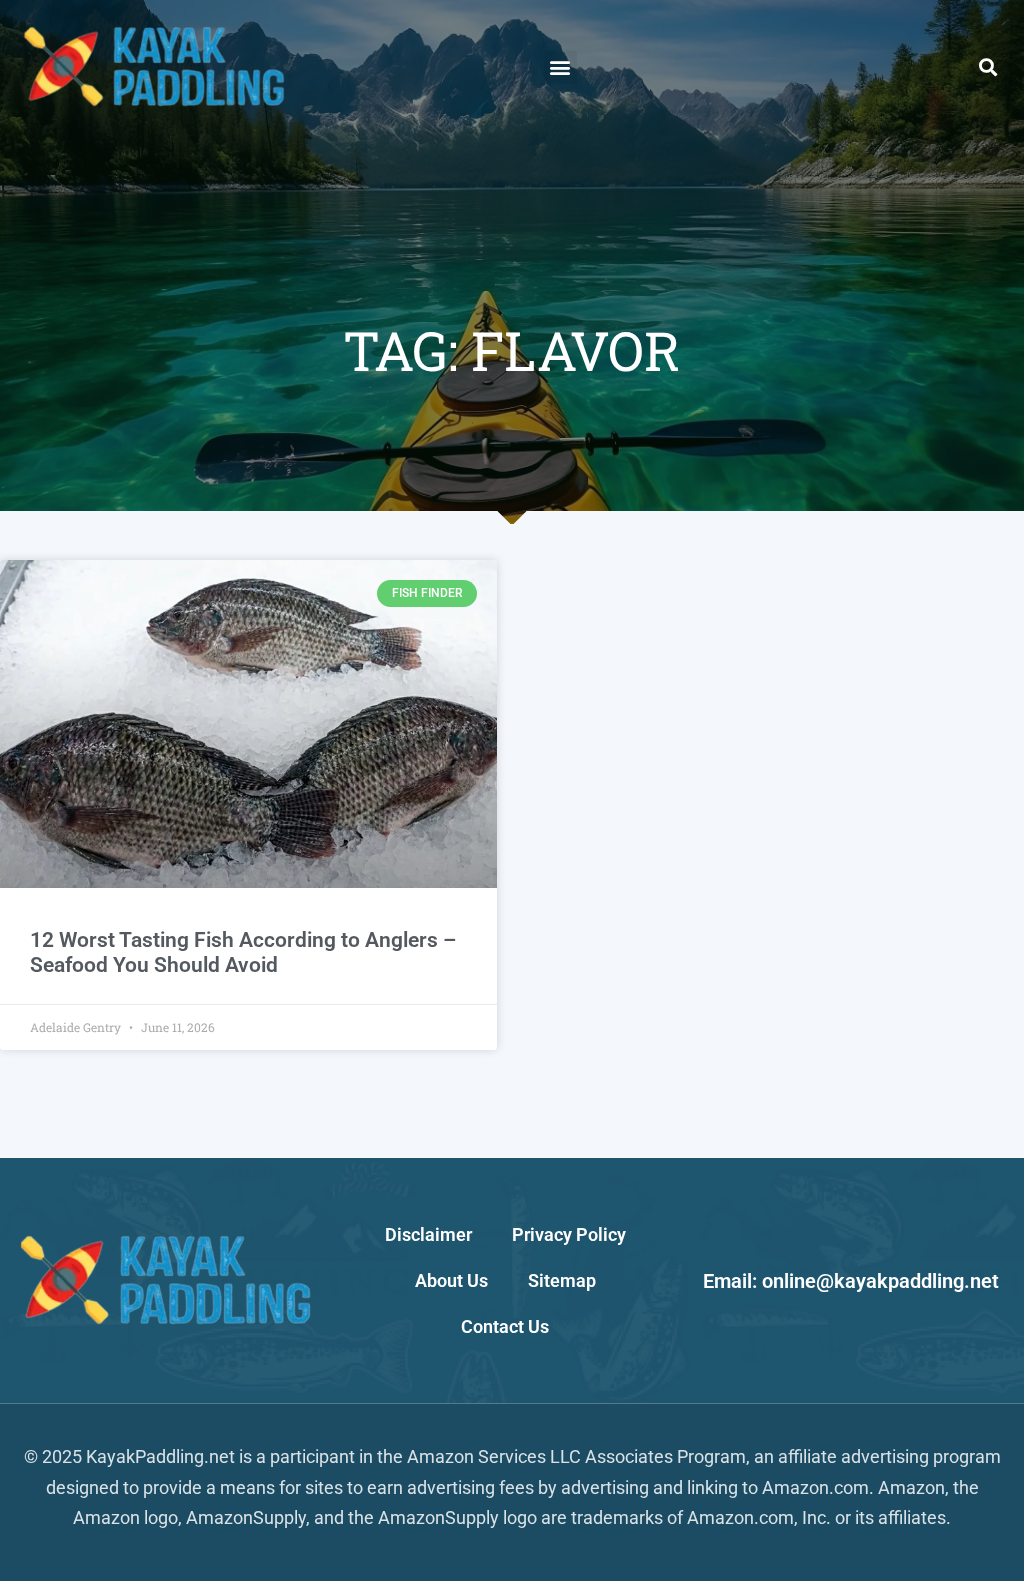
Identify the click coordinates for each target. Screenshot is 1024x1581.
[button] (560, 67)
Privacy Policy (569, 1234)
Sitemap (562, 1280)
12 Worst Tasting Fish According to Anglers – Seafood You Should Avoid (243, 952)
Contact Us (505, 1326)
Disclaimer (428, 1234)
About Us (451, 1280)
